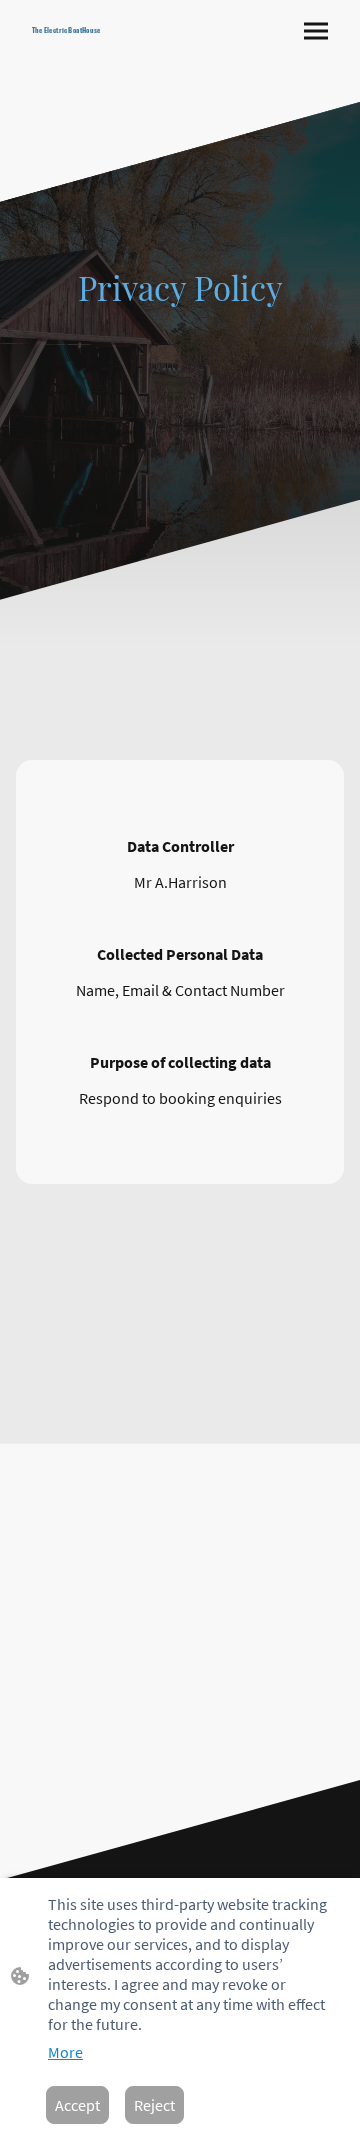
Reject (154, 2105)
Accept (77, 2105)
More (65, 2052)
